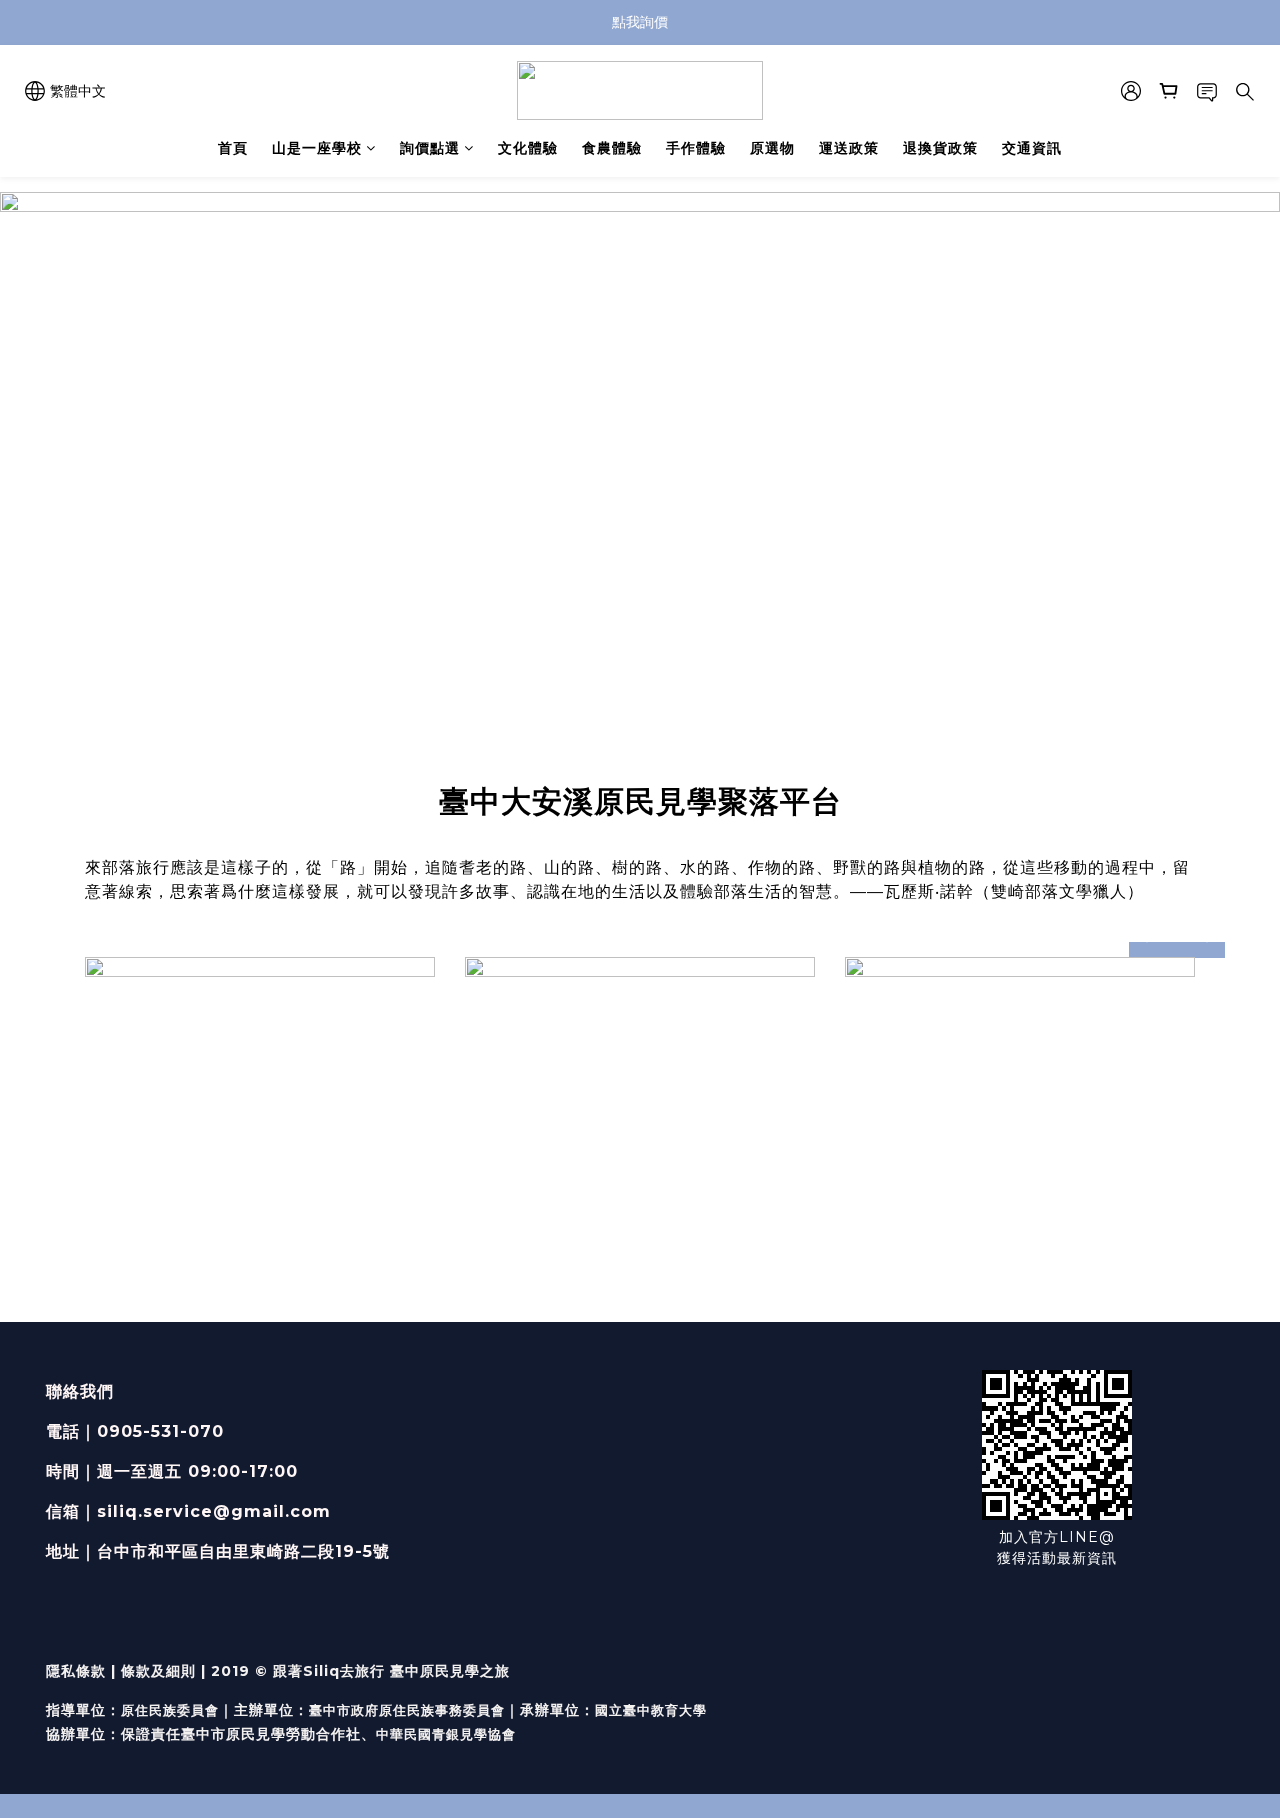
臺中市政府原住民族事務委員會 (407, 1710)
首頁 (233, 148)
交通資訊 (1032, 148)
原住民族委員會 (170, 1710)
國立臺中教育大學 (651, 1710)
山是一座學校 (317, 148)
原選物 (772, 148)
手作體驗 (696, 148)
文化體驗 (528, 148)
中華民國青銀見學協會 (446, 1734)
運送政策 (849, 148)
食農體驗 (612, 148)
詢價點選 (430, 148)
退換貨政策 (940, 148)
